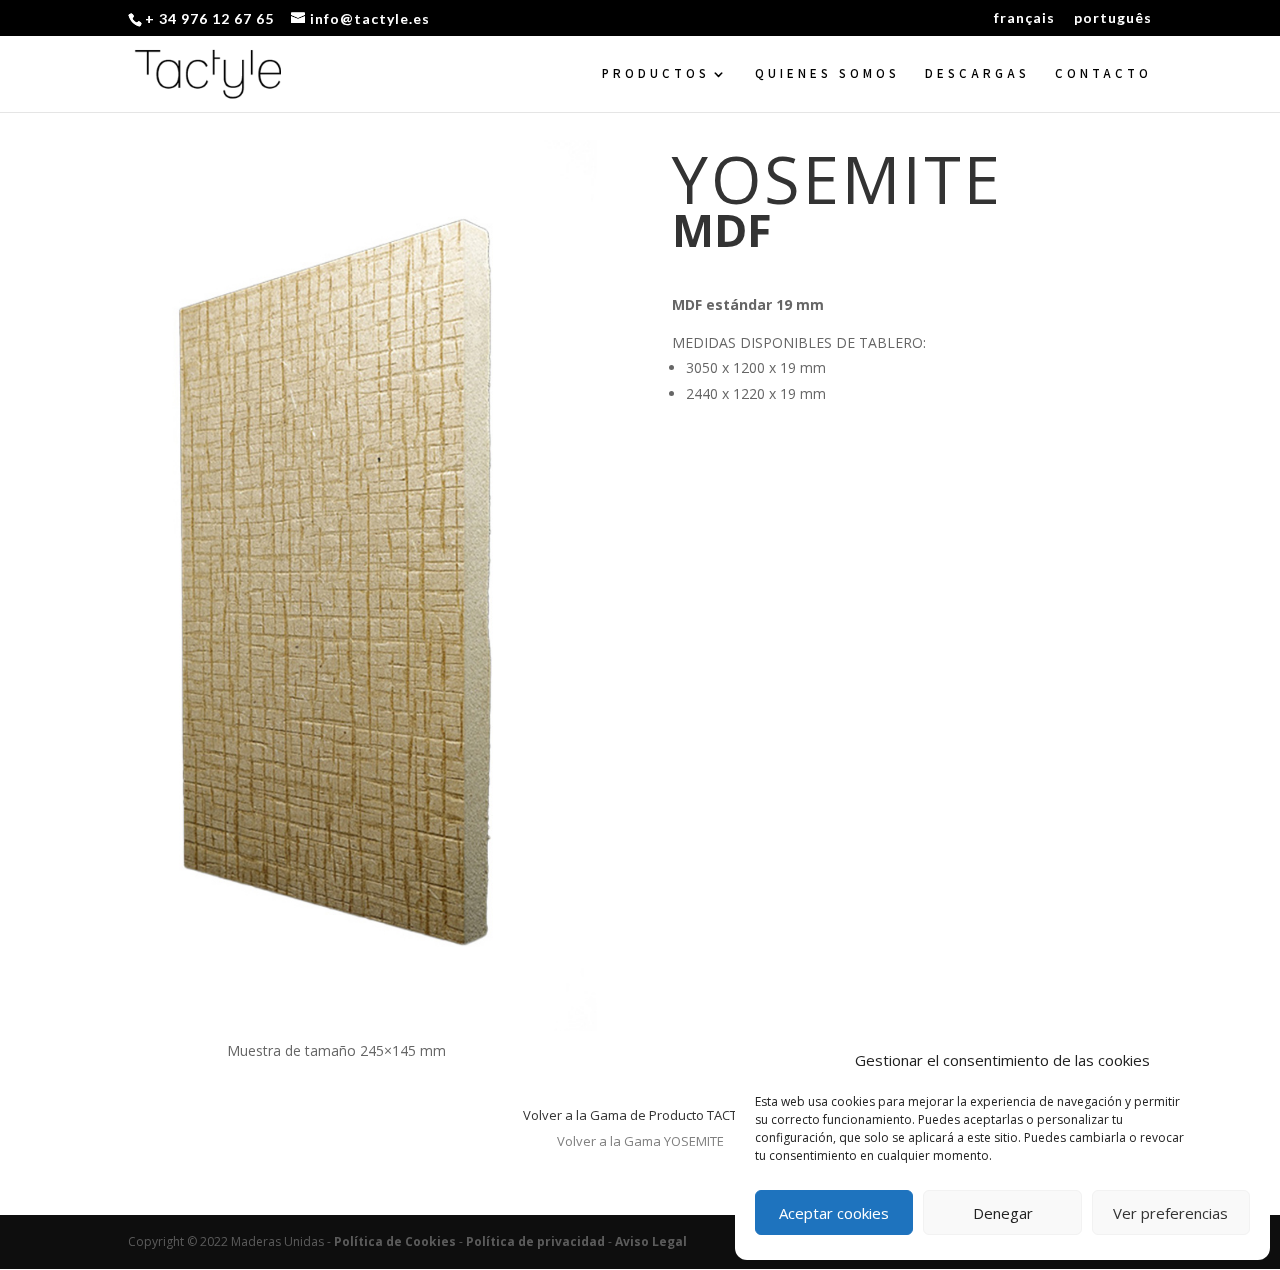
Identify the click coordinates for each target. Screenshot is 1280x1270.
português (1113, 18)
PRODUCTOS (656, 74)
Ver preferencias (1170, 1213)
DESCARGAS (977, 74)
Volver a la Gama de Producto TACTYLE (640, 1115)
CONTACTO (1103, 74)
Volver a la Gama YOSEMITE (640, 1141)
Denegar (1003, 1213)
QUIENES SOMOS (827, 74)
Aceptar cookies (834, 1213)
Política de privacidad (535, 1241)
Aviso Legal (651, 1241)
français (1024, 18)
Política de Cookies (395, 1241)
